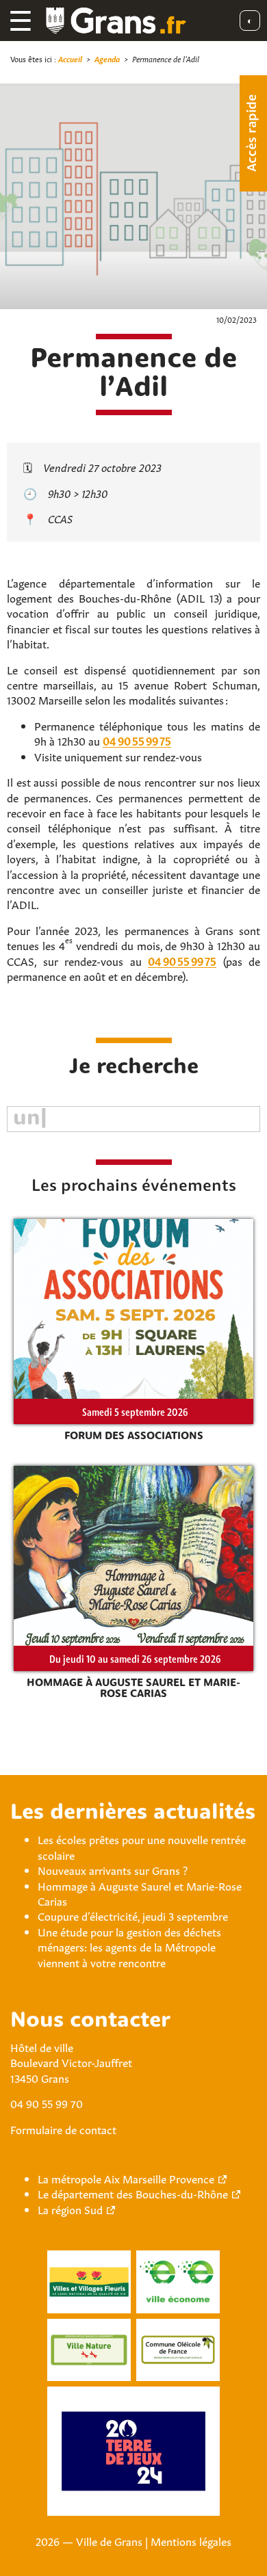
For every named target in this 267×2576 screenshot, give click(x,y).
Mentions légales (191, 2540)
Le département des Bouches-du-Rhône (133, 2193)
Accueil (70, 58)
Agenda (107, 58)
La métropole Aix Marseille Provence (126, 2178)
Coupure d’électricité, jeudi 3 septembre (133, 1915)
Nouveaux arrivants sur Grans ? (113, 1869)
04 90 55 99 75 (137, 740)
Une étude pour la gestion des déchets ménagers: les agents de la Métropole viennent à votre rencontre (129, 1946)
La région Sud (70, 2209)
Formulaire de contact (63, 2129)
